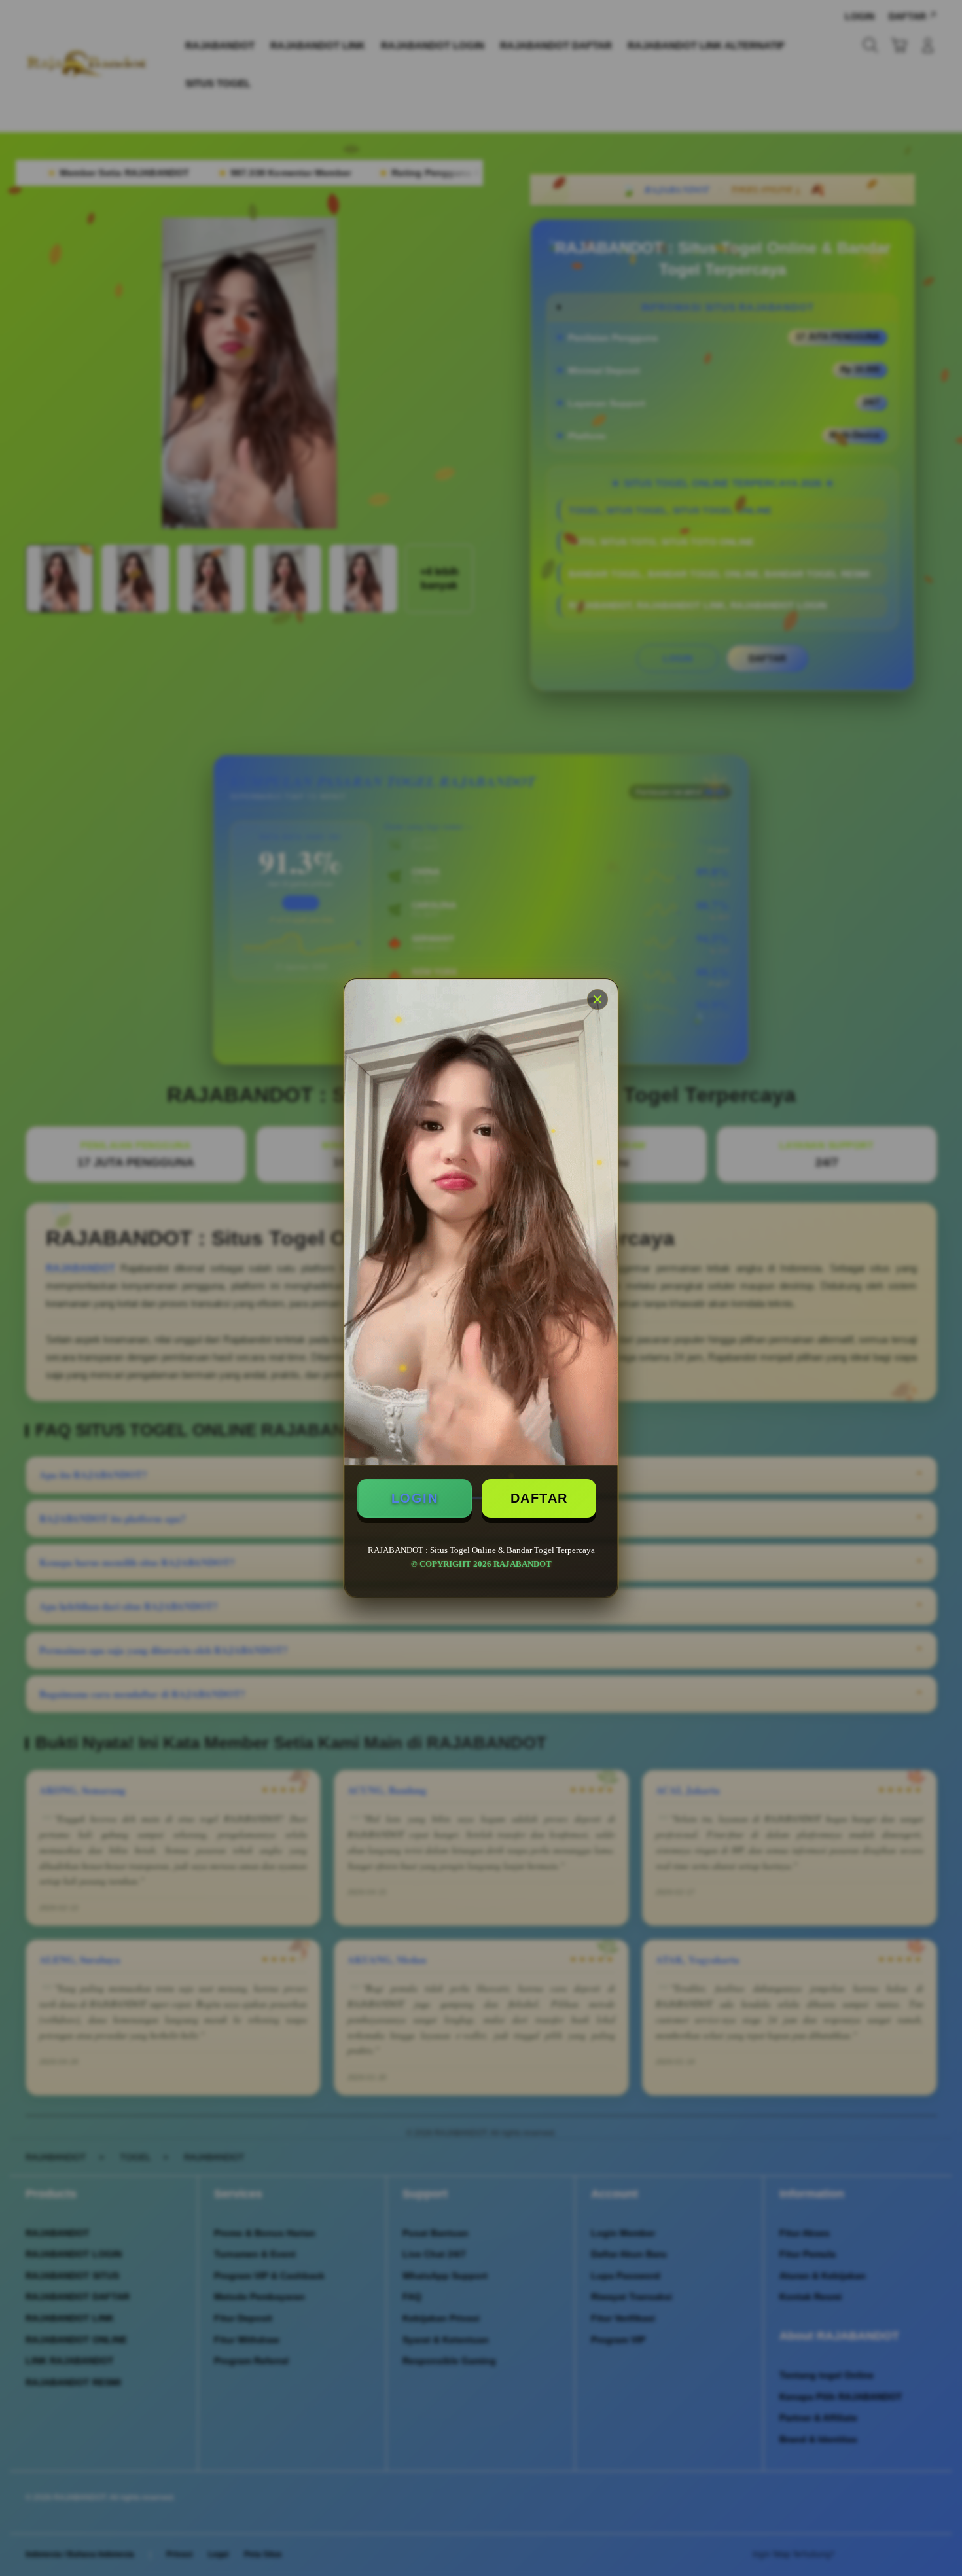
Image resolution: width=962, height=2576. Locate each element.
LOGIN (415, 1498)
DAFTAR (539, 1498)
